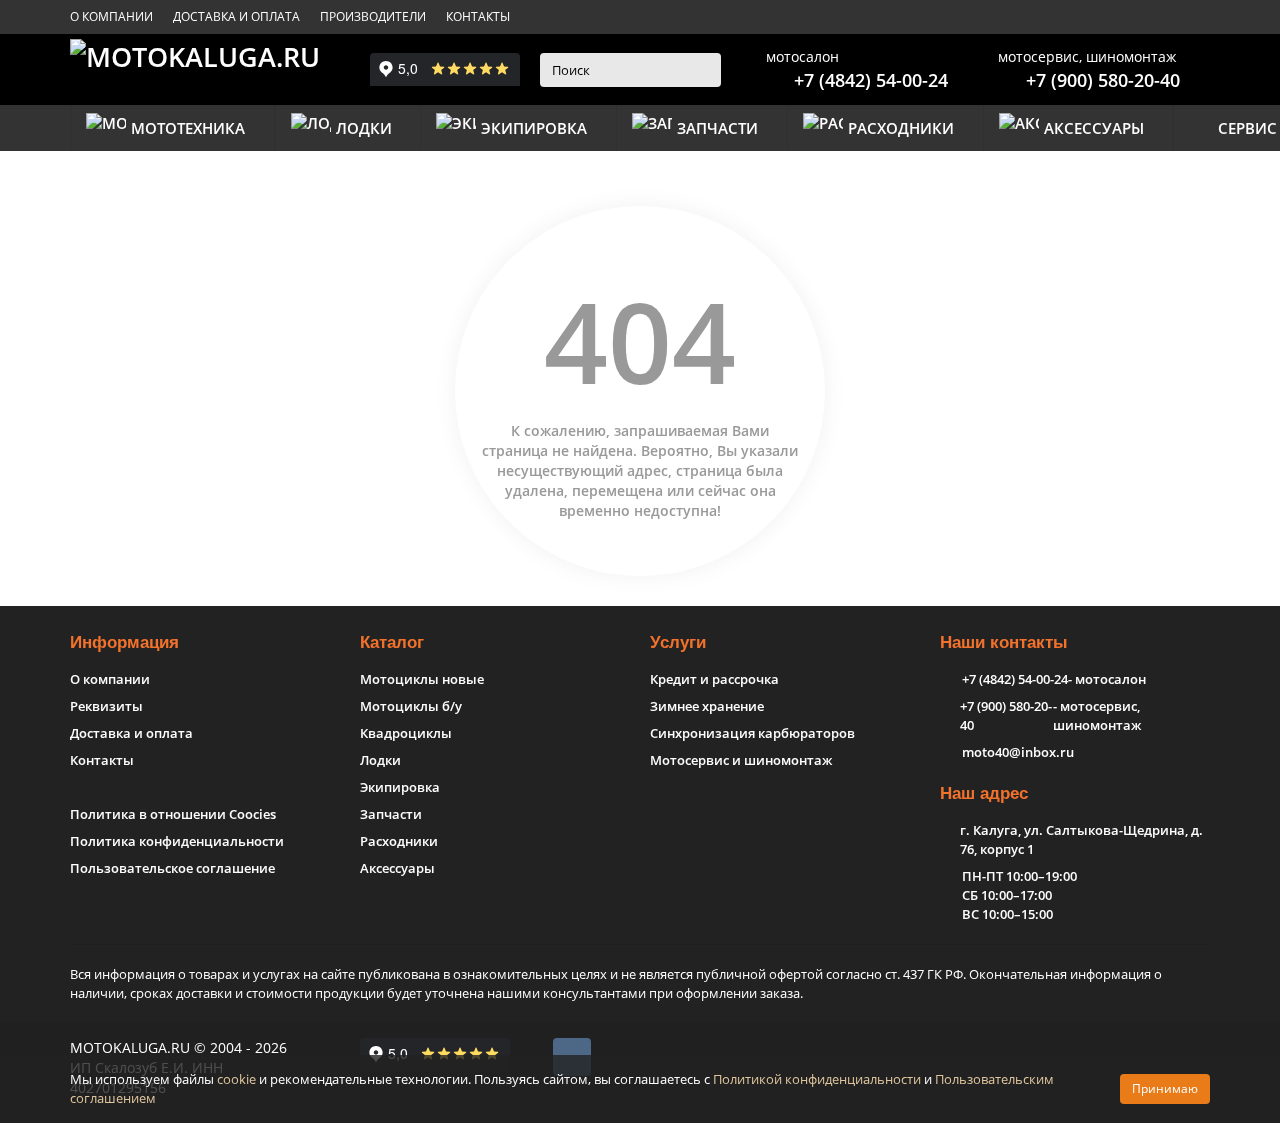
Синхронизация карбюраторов (752, 733)
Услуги (678, 642)
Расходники (901, 128)
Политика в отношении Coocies (173, 814)
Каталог (392, 642)
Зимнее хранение (707, 706)
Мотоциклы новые (422, 679)
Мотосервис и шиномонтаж (741, 760)
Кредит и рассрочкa (714, 679)
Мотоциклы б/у (411, 706)
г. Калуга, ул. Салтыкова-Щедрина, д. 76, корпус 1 (1081, 839)
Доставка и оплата (236, 16)
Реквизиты (106, 706)
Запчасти (717, 128)
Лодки (364, 128)
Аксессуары (1094, 128)
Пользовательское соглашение (172, 868)
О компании (111, 16)
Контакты (478, 16)
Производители (373, 16)
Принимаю (1165, 1088)
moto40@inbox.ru (1018, 752)
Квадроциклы (406, 733)
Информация (124, 642)
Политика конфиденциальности (177, 841)
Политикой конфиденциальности (817, 1079)
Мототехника (188, 128)
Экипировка (534, 128)
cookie (236, 1079)
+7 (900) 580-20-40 (1103, 80)
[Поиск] (700, 70)
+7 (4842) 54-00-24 (871, 80)
